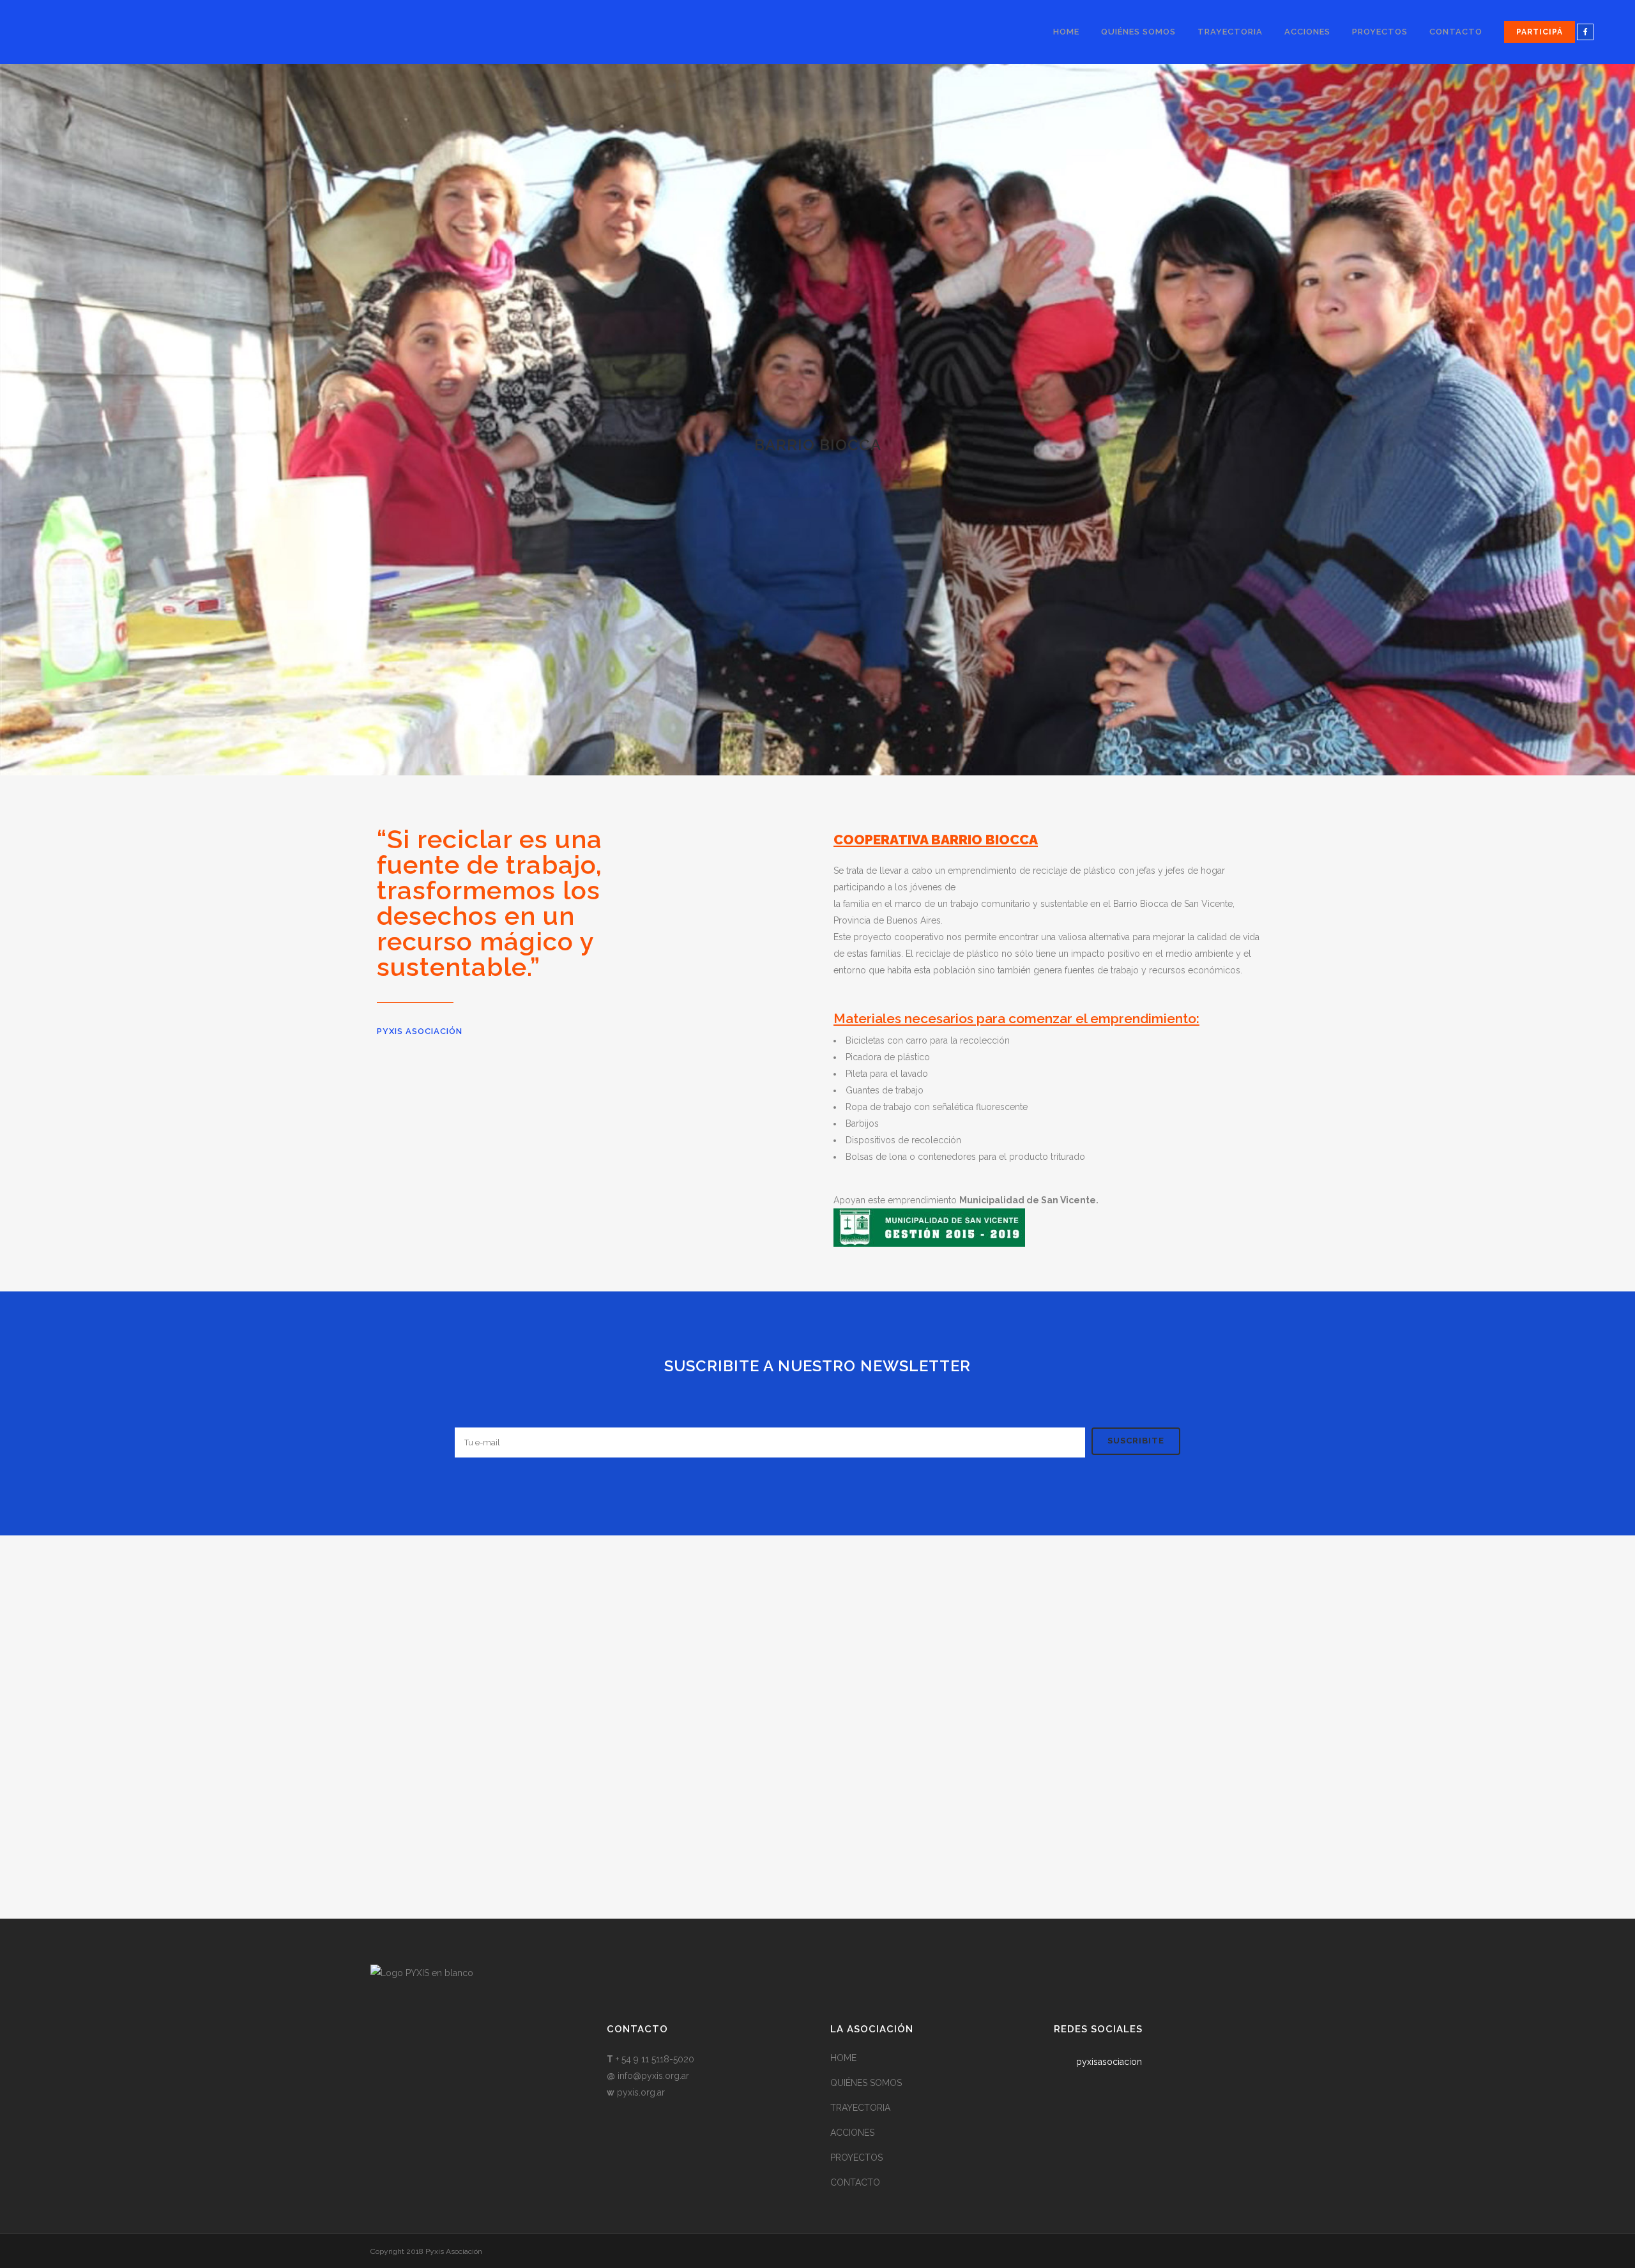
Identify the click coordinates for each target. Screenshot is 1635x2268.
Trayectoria (860, 2108)
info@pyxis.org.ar (653, 2076)
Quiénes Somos (866, 2083)
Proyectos (856, 2158)
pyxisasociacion (1109, 2062)
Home (843, 2058)
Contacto (855, 2182)
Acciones (852, 2133)
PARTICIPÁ (1540, 32)
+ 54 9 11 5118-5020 (655, 2059)
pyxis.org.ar (641, 2092)
